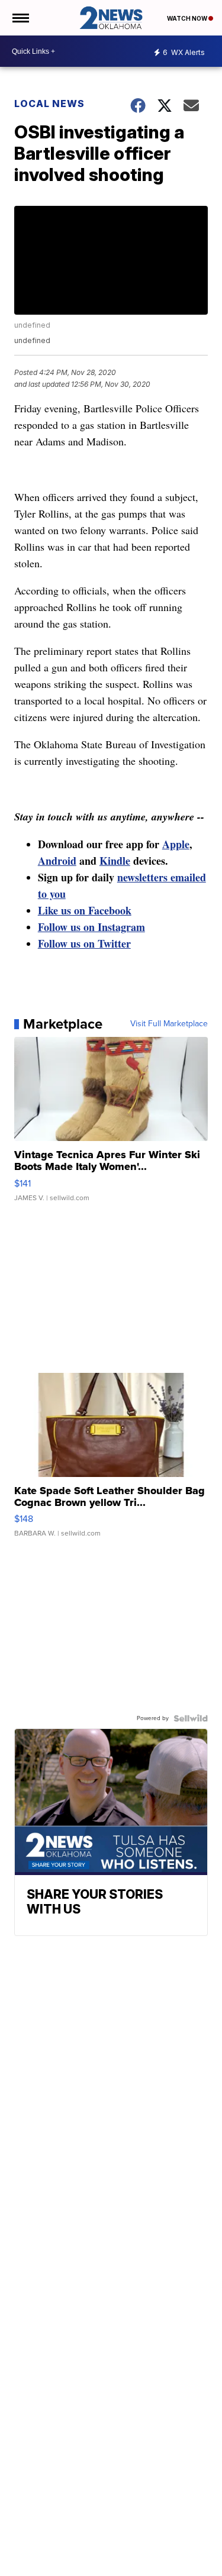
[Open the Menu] (20, 18)
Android (57, 861)
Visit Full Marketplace (169, 1024)
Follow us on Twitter (84, 943)
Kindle (115, 861)
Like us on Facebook (85, 910)
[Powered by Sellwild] (191, 1718)
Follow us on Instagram (91, 927)
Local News (49, 104)
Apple (176, 844)
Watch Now (188, 18)
